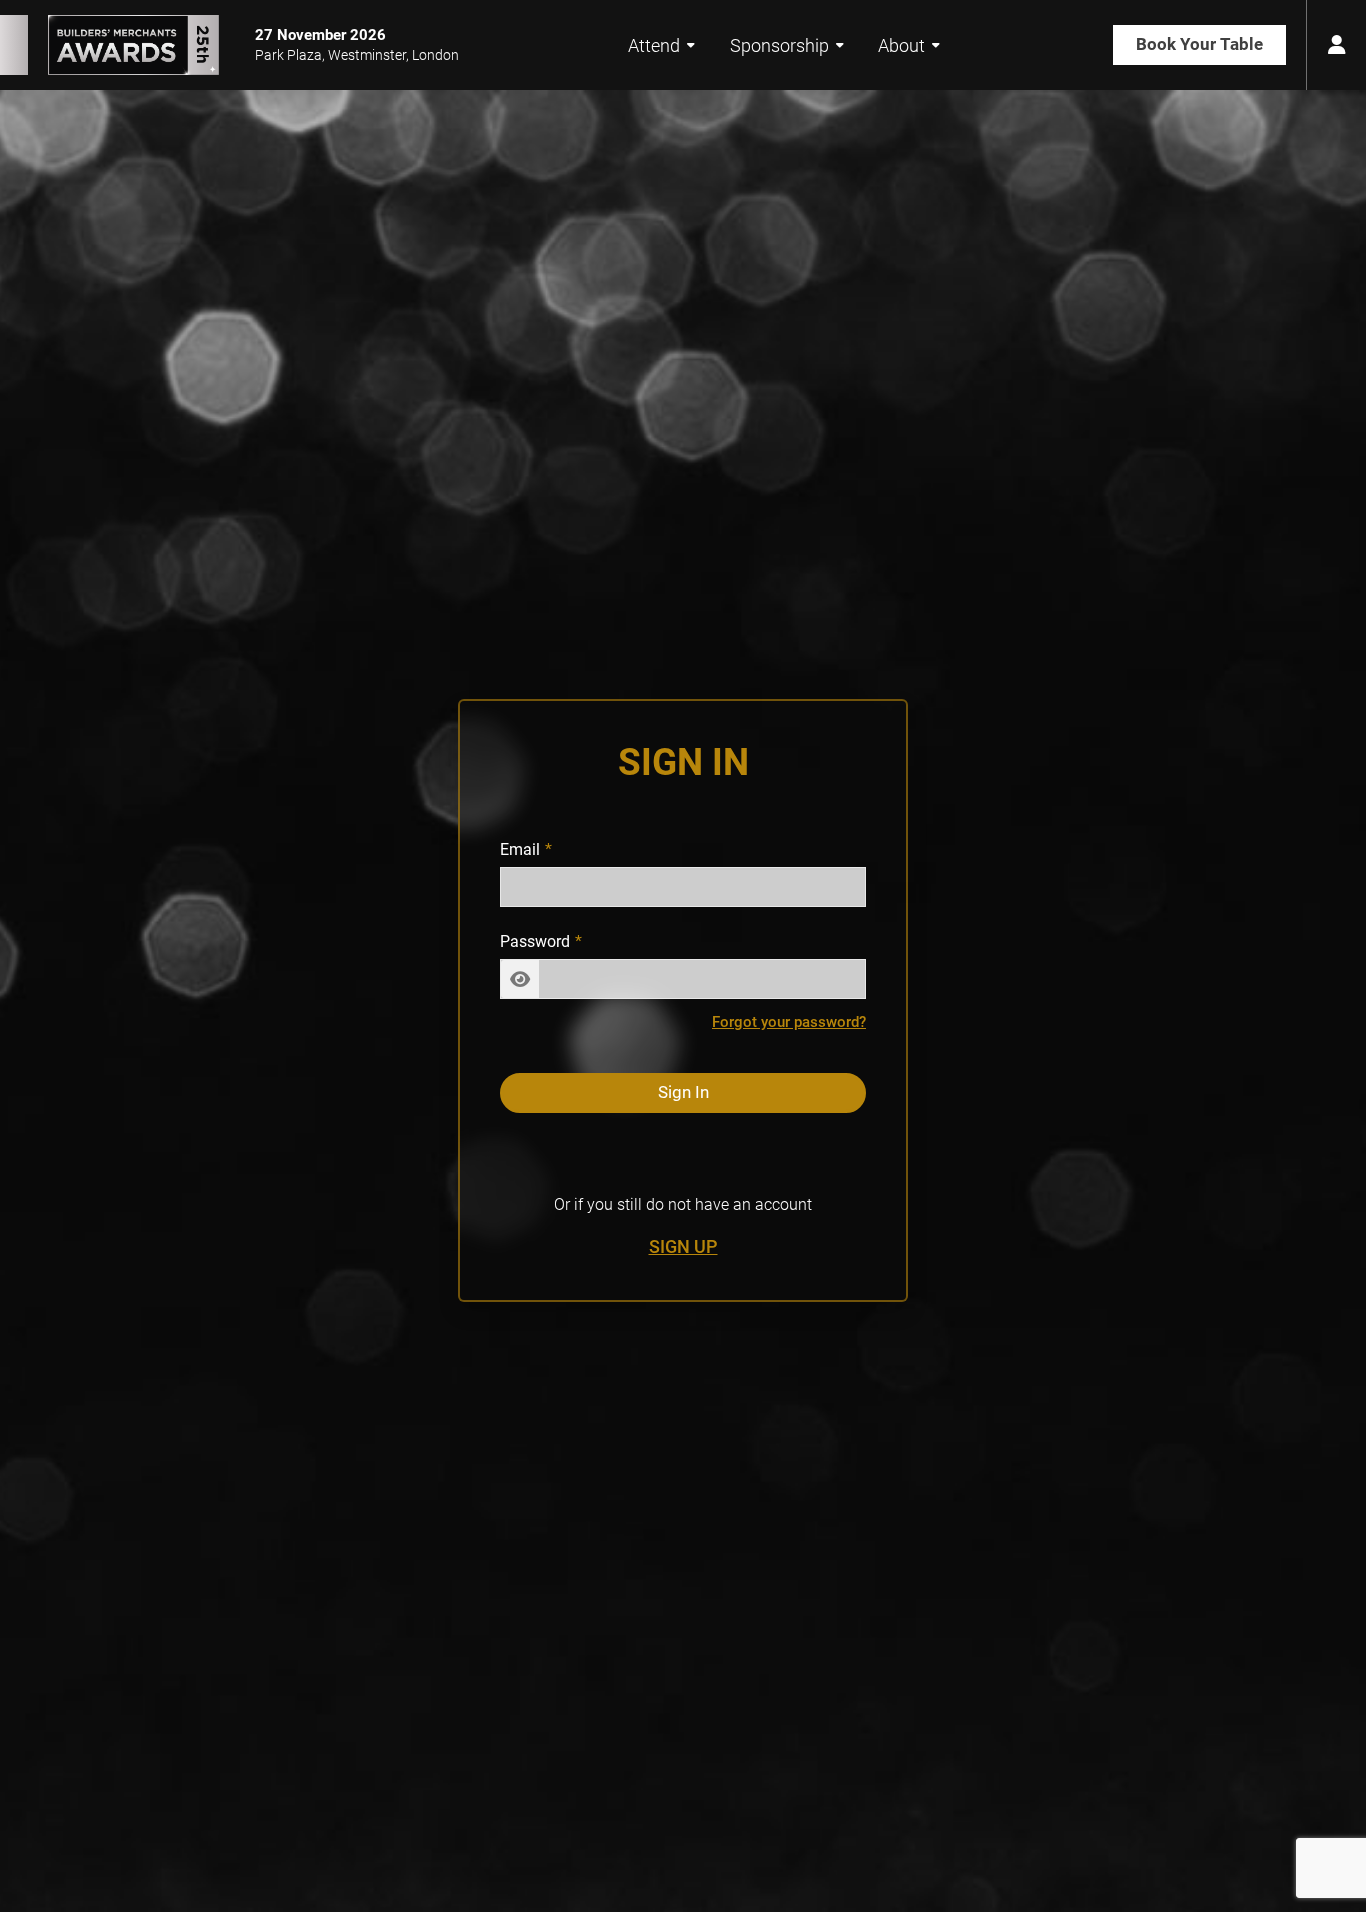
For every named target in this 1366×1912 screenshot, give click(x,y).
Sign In (683, 1093)
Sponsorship (779, 45)
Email (520, 850)
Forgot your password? (789, 1022)
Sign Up (683, 1247)
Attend (654, 45)
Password (535, 941)
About (901, 45)
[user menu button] (1336, 45)
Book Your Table (1199, 44)
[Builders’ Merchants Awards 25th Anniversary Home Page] (109, 45)
